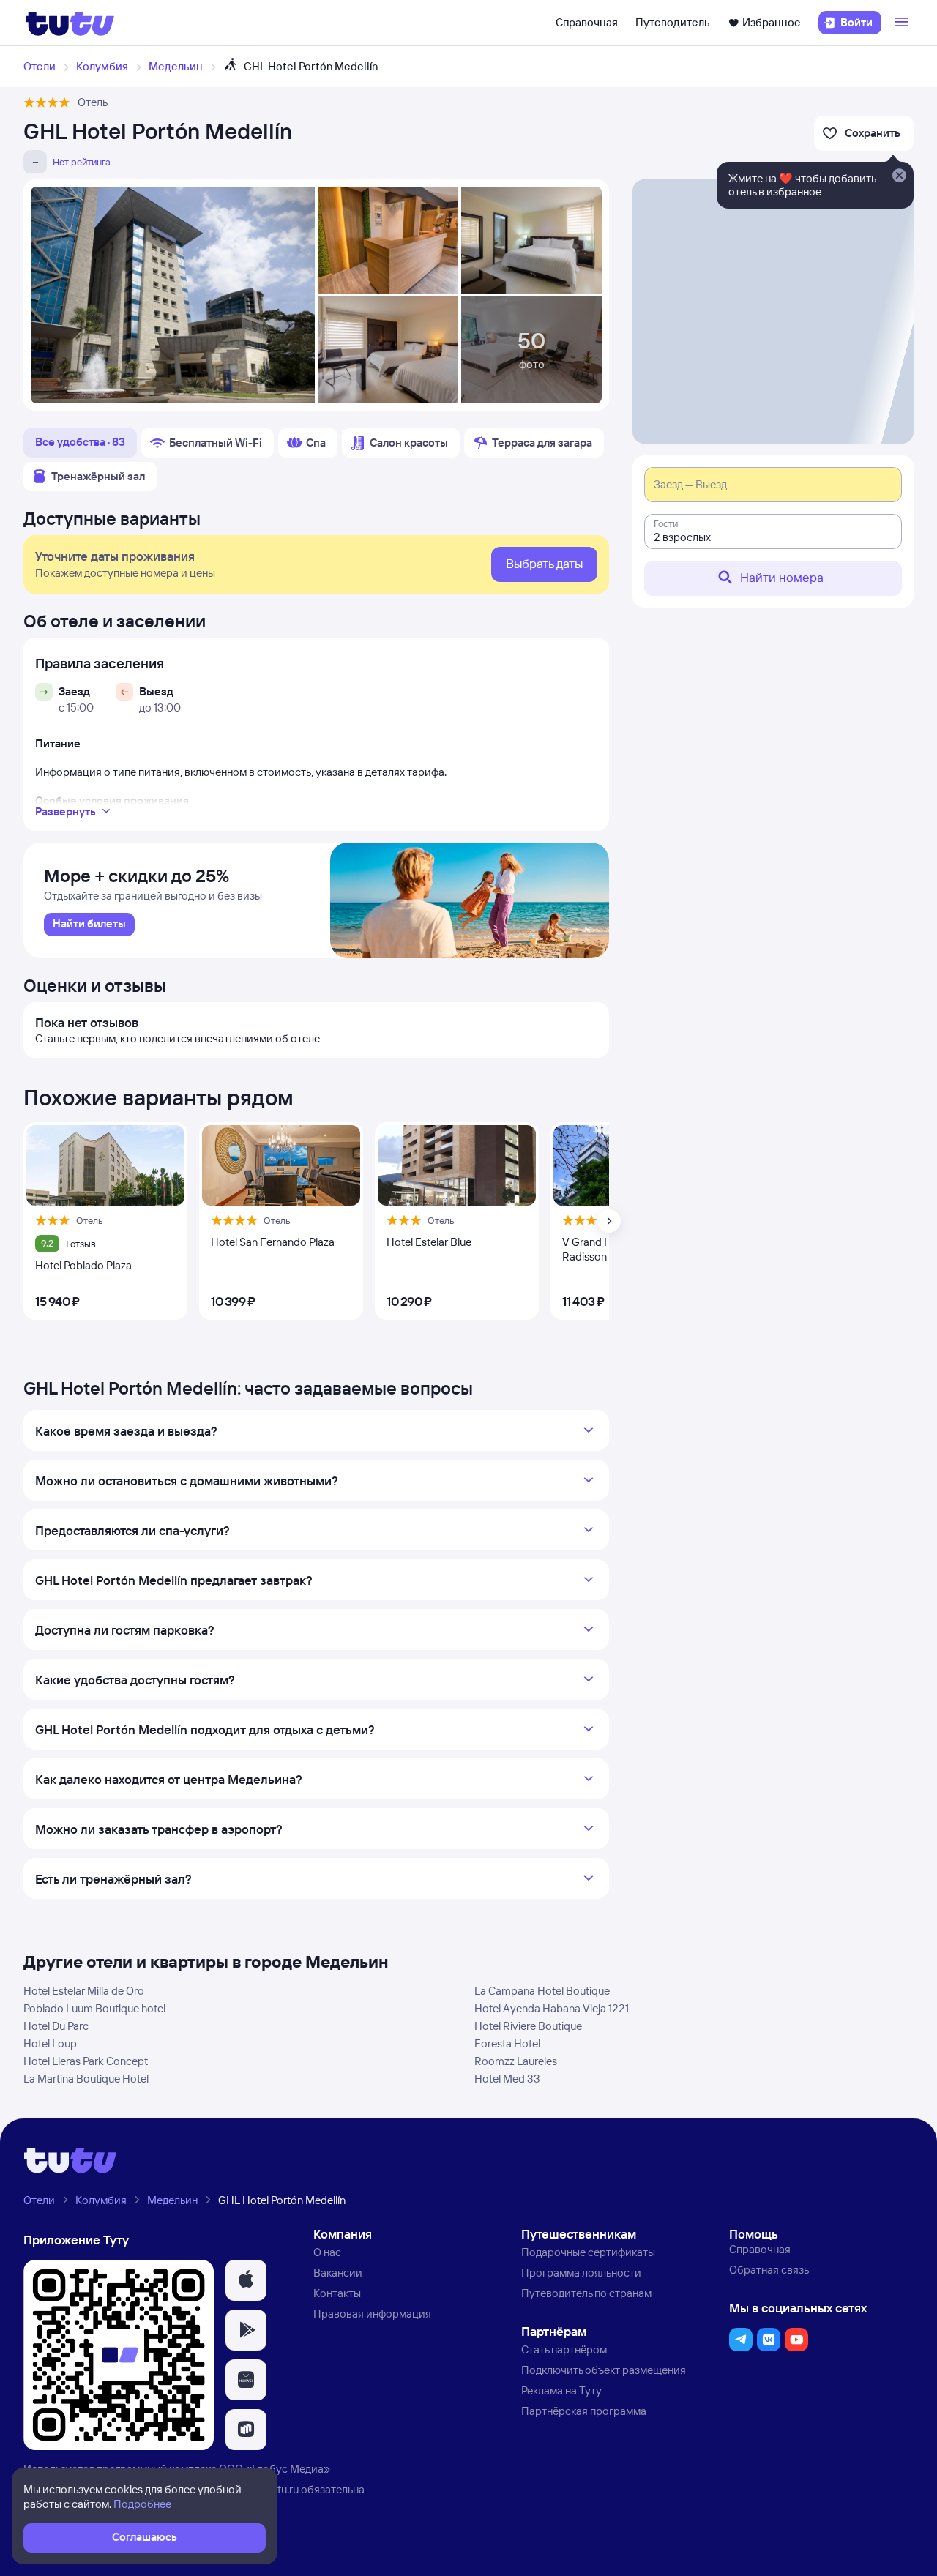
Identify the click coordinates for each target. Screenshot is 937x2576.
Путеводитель (673, 22)
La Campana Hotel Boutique (542, 1991)
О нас (327, 2252)
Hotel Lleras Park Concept (86, 2061)
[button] (246, 2280)
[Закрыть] (899, 176)
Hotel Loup (50, 2043)
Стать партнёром (564, 2349)
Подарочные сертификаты (588, 2252)
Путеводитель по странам (586, 2293)
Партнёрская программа (584, 2411)
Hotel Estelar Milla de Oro (84, 1991)
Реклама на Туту (561, 2390)
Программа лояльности (581, 2273)
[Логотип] (70, 23)
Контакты (337, 2293)
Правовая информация (372, 2314)
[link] (89, 925)
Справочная (587, 22)
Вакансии (338, 2273)
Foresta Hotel (507, 2043)
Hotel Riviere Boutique (528, 2026)
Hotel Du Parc (56, 2026)
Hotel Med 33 (507, 2079)
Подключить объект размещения (604, 2370)
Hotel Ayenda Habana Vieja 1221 (552, 2008)
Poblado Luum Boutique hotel (94, 2008)
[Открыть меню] (903, 23)
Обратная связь (769, 2270)
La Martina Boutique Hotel (86, 2079)
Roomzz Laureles (516, 2061)
